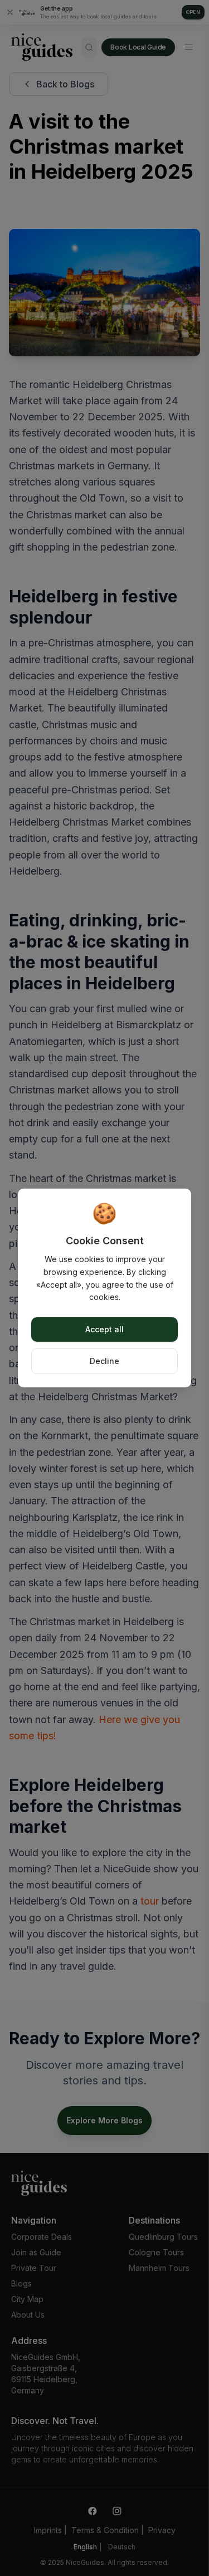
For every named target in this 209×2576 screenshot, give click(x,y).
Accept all (104, 1329)
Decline (104, 1361)
